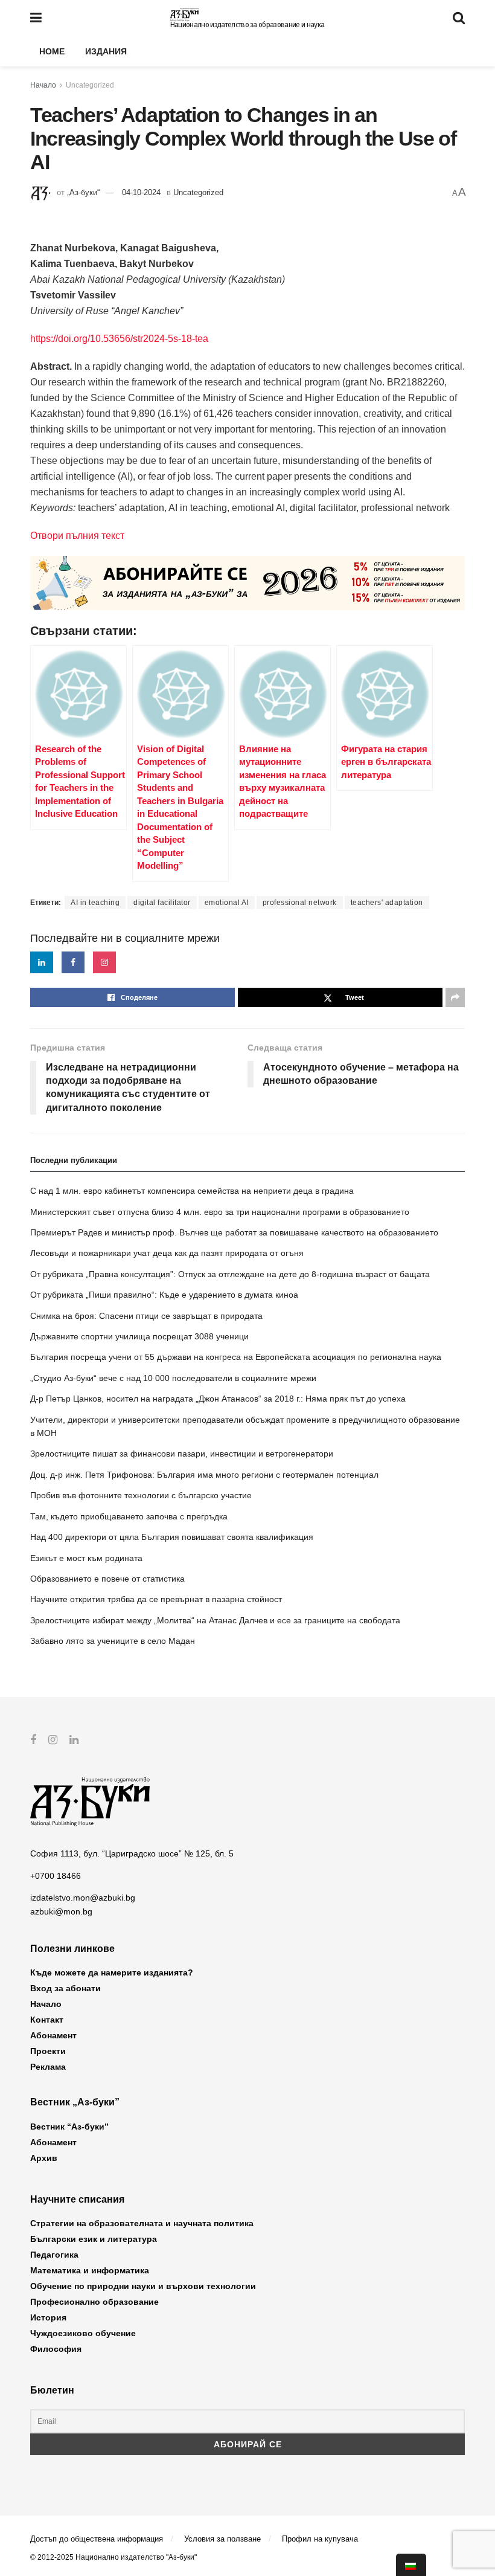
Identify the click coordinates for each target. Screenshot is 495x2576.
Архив (44, 2158)
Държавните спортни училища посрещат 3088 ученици (139, 1336)
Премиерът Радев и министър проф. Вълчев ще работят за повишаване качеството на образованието (234, 1232)
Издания (106, 51)
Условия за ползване (222, 2539)
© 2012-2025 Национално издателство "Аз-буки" (113, 2557)
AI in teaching (95, 903)
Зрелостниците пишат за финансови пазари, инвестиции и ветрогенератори (182, 1454)
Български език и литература (94, 2239)
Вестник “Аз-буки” (69, 2127)
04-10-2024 (141, 192)
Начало (43, 85)
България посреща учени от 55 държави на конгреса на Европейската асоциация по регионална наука (236, 1357)
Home (52, 51)
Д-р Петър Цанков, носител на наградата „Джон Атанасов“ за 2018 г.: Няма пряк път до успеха (218, 1399)
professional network (300, 903)
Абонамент (53, 2035)
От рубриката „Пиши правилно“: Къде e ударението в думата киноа (164, 1295)
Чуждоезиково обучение (83, 2333)
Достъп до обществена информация (97, 2539)
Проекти (48, 2051)
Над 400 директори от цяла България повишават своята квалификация (172, 1537)
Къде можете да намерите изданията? (112, 1972)
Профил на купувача (320, 2539)
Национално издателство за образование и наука (247, 25)
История (48, 2317)
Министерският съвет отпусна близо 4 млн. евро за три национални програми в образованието (220, 1212)
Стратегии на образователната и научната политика (142, 2223)
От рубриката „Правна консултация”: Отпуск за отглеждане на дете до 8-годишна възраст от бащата (230, 1274)
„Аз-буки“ (83, 192)
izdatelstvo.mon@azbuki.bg (83, 1898)
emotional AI (227, 903)
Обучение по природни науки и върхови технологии (143, 2286)
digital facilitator (162, 903)
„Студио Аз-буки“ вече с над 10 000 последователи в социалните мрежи (173, 1378)
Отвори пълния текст (77, 536)
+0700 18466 (56, 1876)
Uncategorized (90, 85)
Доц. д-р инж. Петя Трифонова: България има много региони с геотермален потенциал (204, 1475)
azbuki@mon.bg (61, 1911)
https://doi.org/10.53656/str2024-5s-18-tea (119, 339)
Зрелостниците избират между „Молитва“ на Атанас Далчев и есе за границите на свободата (215, 1620)
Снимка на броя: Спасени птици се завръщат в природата (146, 1316)
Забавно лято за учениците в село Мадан (113, 1641)
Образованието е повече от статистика (107, 1579)
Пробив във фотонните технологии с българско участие (141, 1495)
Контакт (47, 2020)
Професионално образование (94, 2302)
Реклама (48, 2067)
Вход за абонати (65, 1988)
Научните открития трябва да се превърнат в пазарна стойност (156, 1599)
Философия (56, 2349)
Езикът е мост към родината (86, 1558)
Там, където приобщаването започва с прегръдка (129, 1516)
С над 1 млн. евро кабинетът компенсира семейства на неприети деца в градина (192, 1191)
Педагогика (54, 2255)
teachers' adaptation (387, 903)
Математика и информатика (90, 2270)
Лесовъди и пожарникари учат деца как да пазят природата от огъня (167, 1253)
